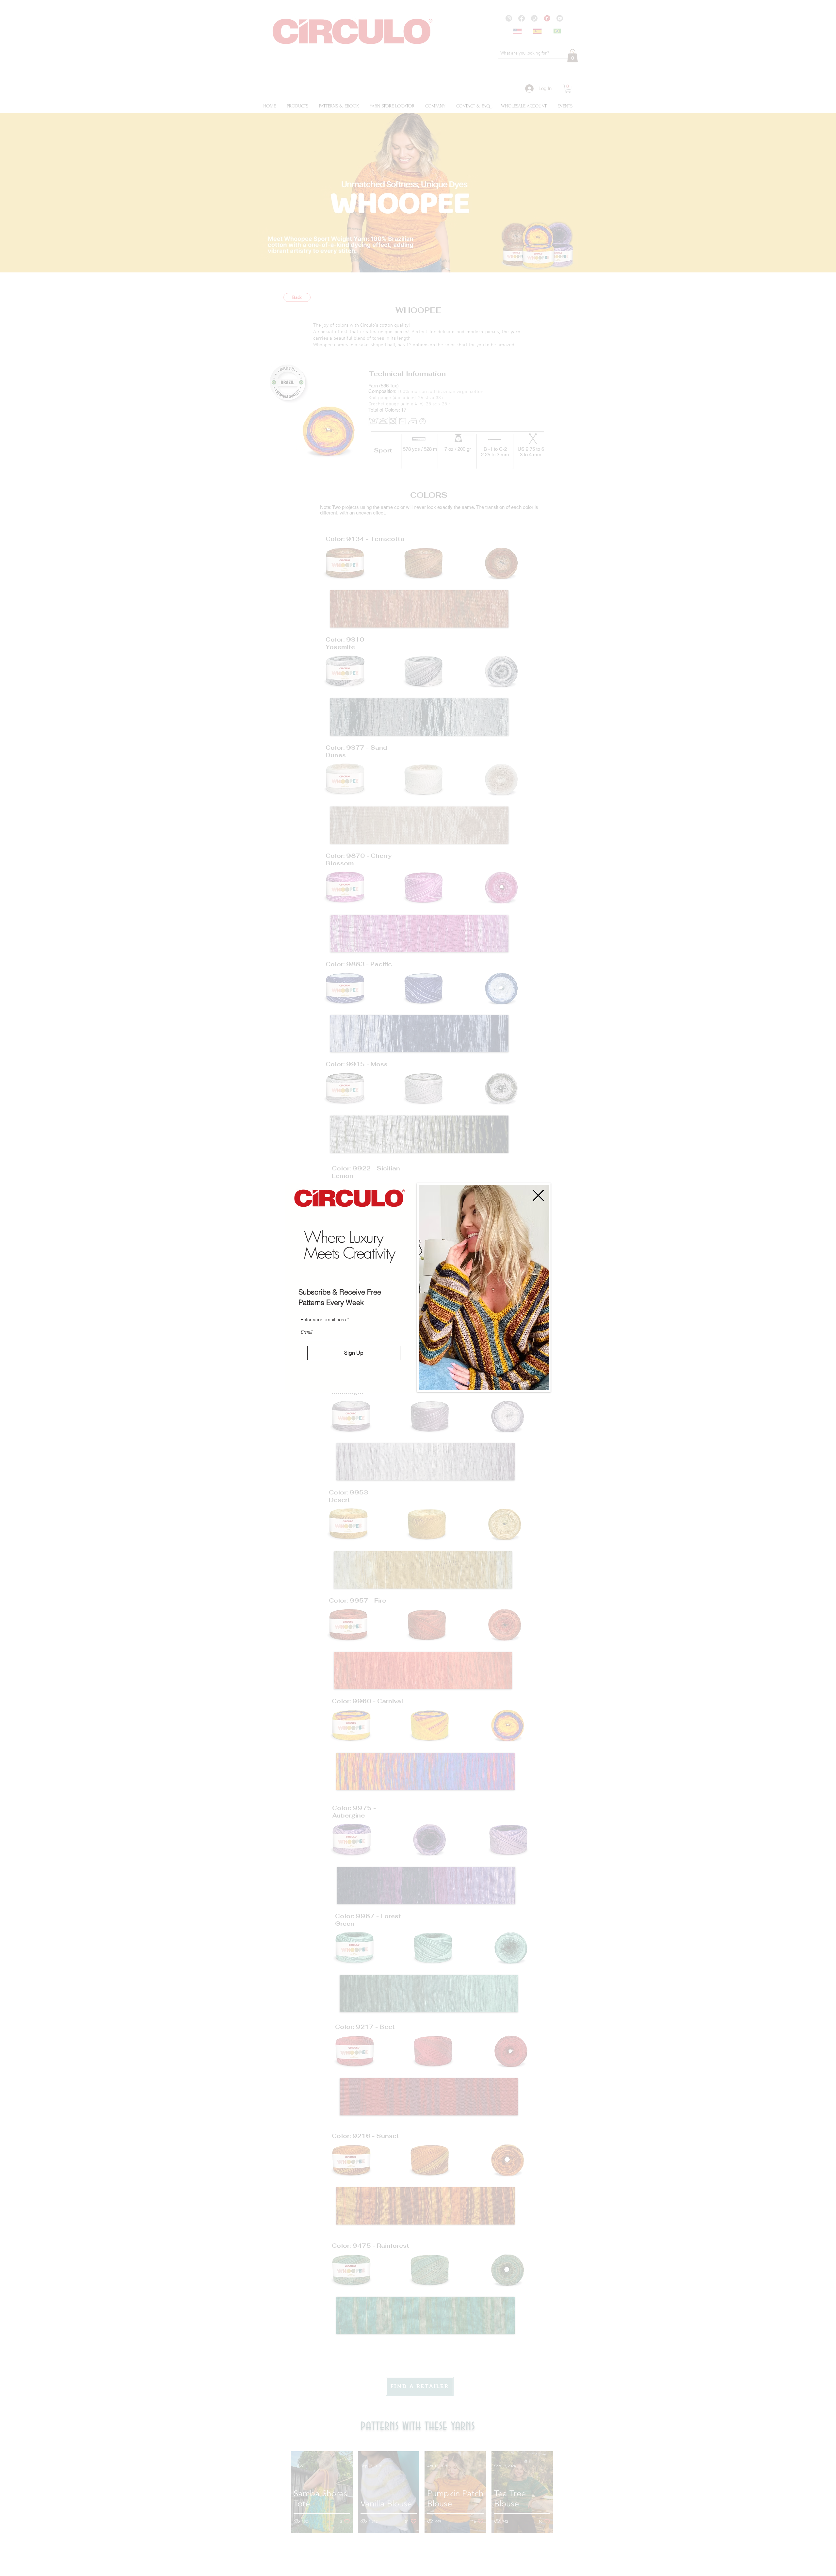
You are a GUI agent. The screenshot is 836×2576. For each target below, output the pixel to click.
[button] (538, 1195)
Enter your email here (323, 1320)
